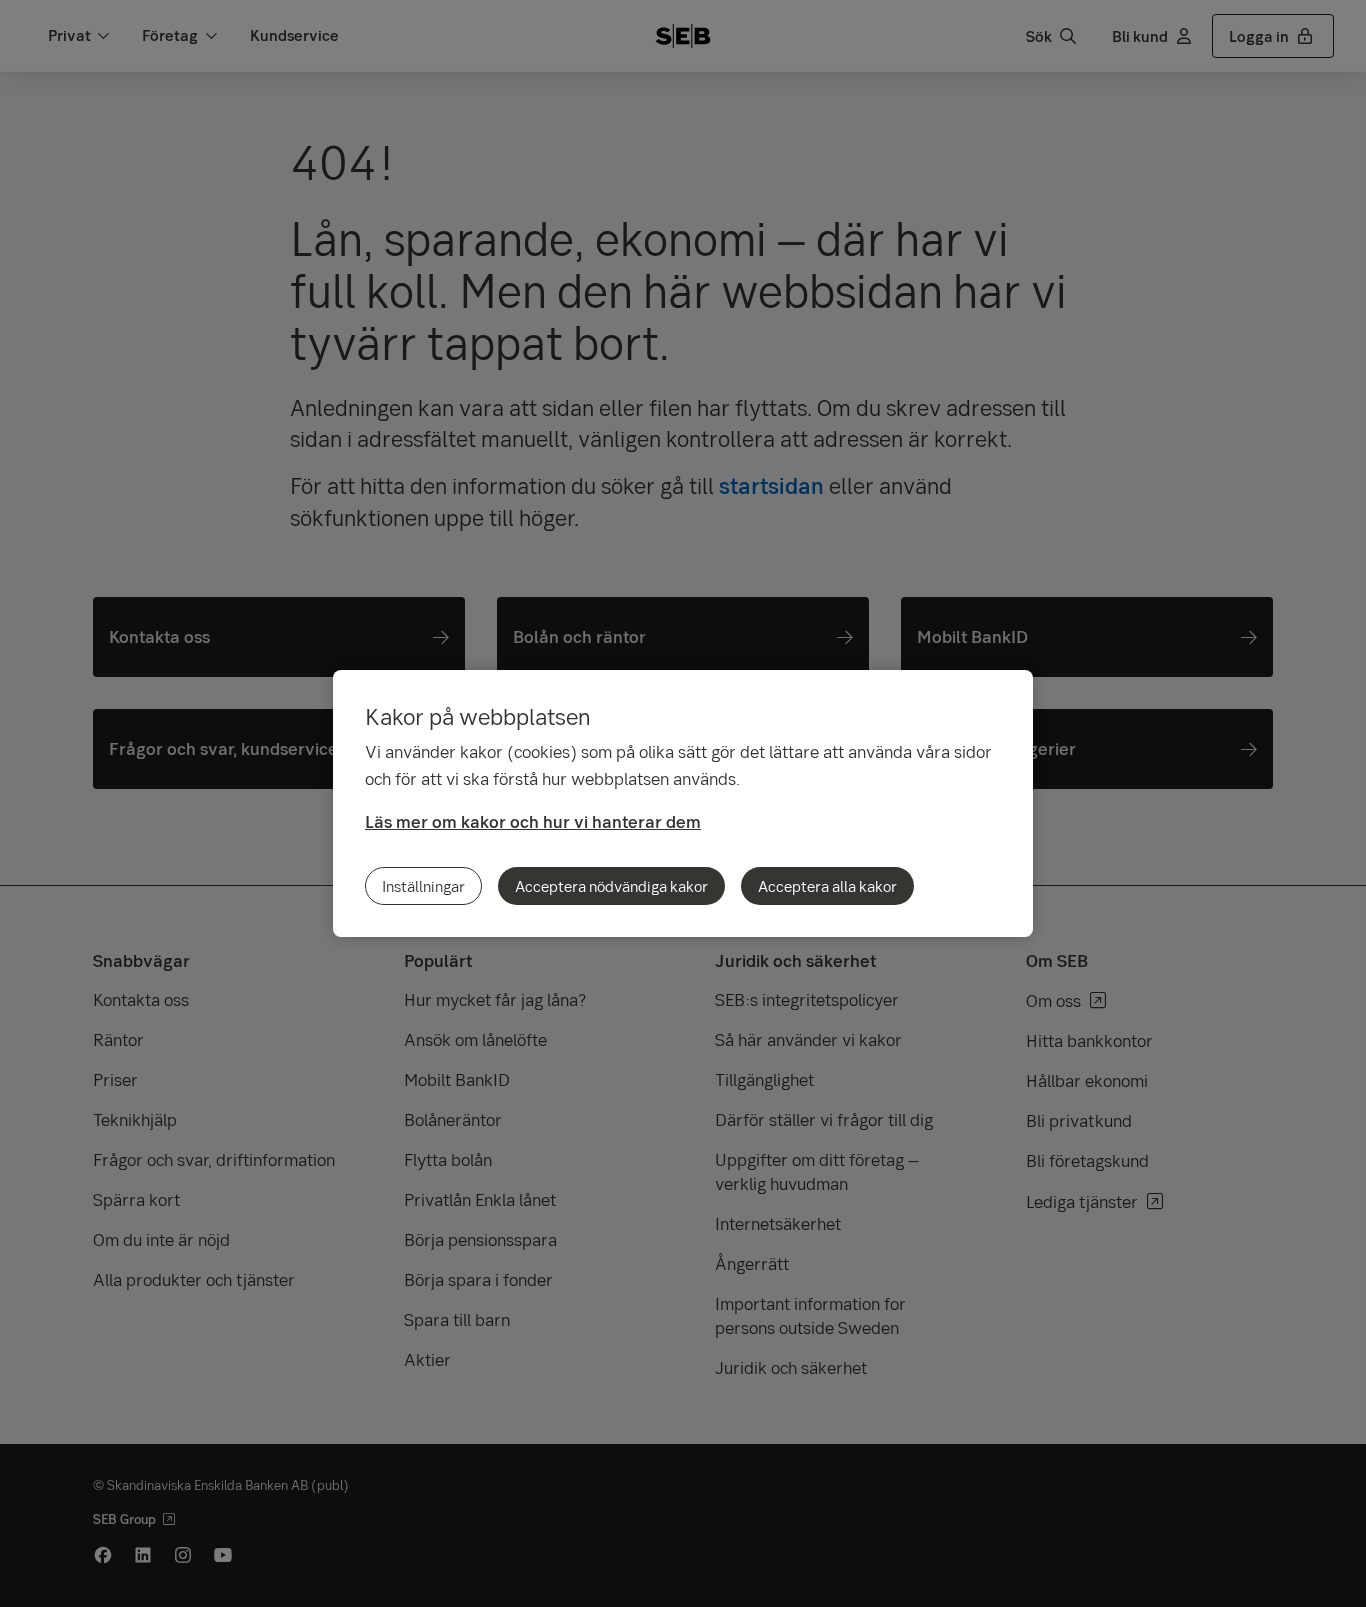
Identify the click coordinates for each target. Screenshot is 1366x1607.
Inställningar (423, 886)
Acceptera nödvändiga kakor (611, 886)
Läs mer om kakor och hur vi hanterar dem (533, 821)
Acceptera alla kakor (827, 886)
